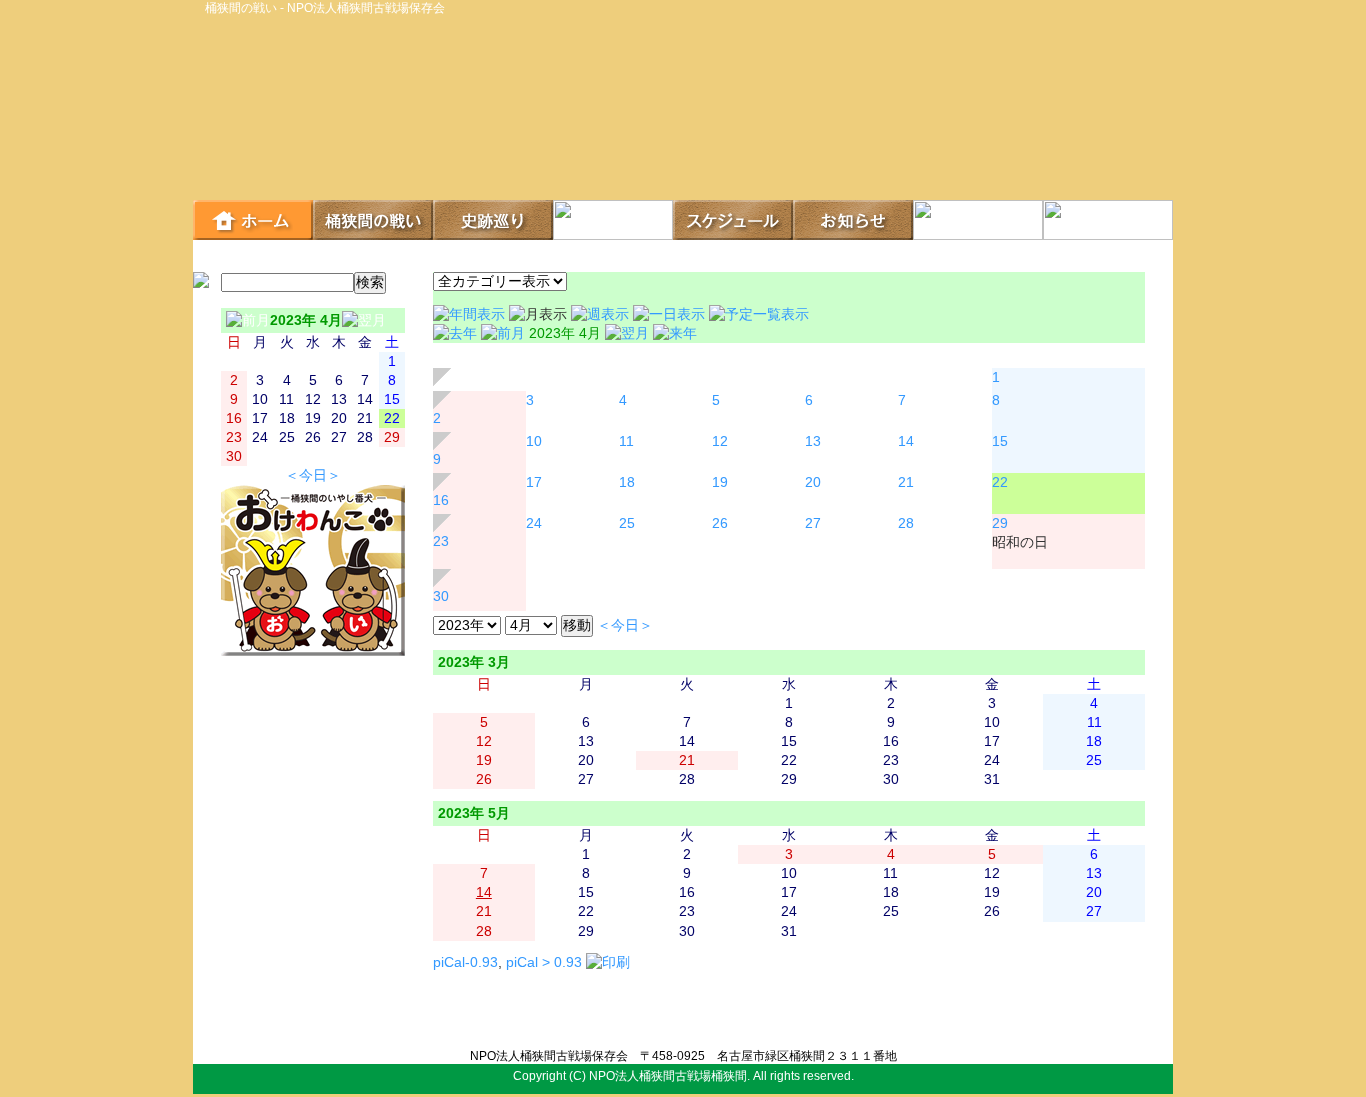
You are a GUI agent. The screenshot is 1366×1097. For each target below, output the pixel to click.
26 (720, 523)
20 (813, 482)
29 (1000, 523)
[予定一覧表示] (759, 314)
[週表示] (602, 314)
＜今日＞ (313, 475)
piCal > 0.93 (544, 962)
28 (906, 523)
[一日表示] (671, 314)
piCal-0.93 (465, 962)
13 (813, 441)
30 (441, 596)
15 (1000, 441)
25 (627, 523)
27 (813, 523)
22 (1000, 482)
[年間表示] (471, 314)
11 (626, 441)
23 (441, 541)
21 (906, 482)
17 (534, 482)
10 (534, 441)
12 (720, 441)
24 (534, 523)
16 (441, 500)
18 (627, 482)
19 (720, 482)
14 (906, 441)
